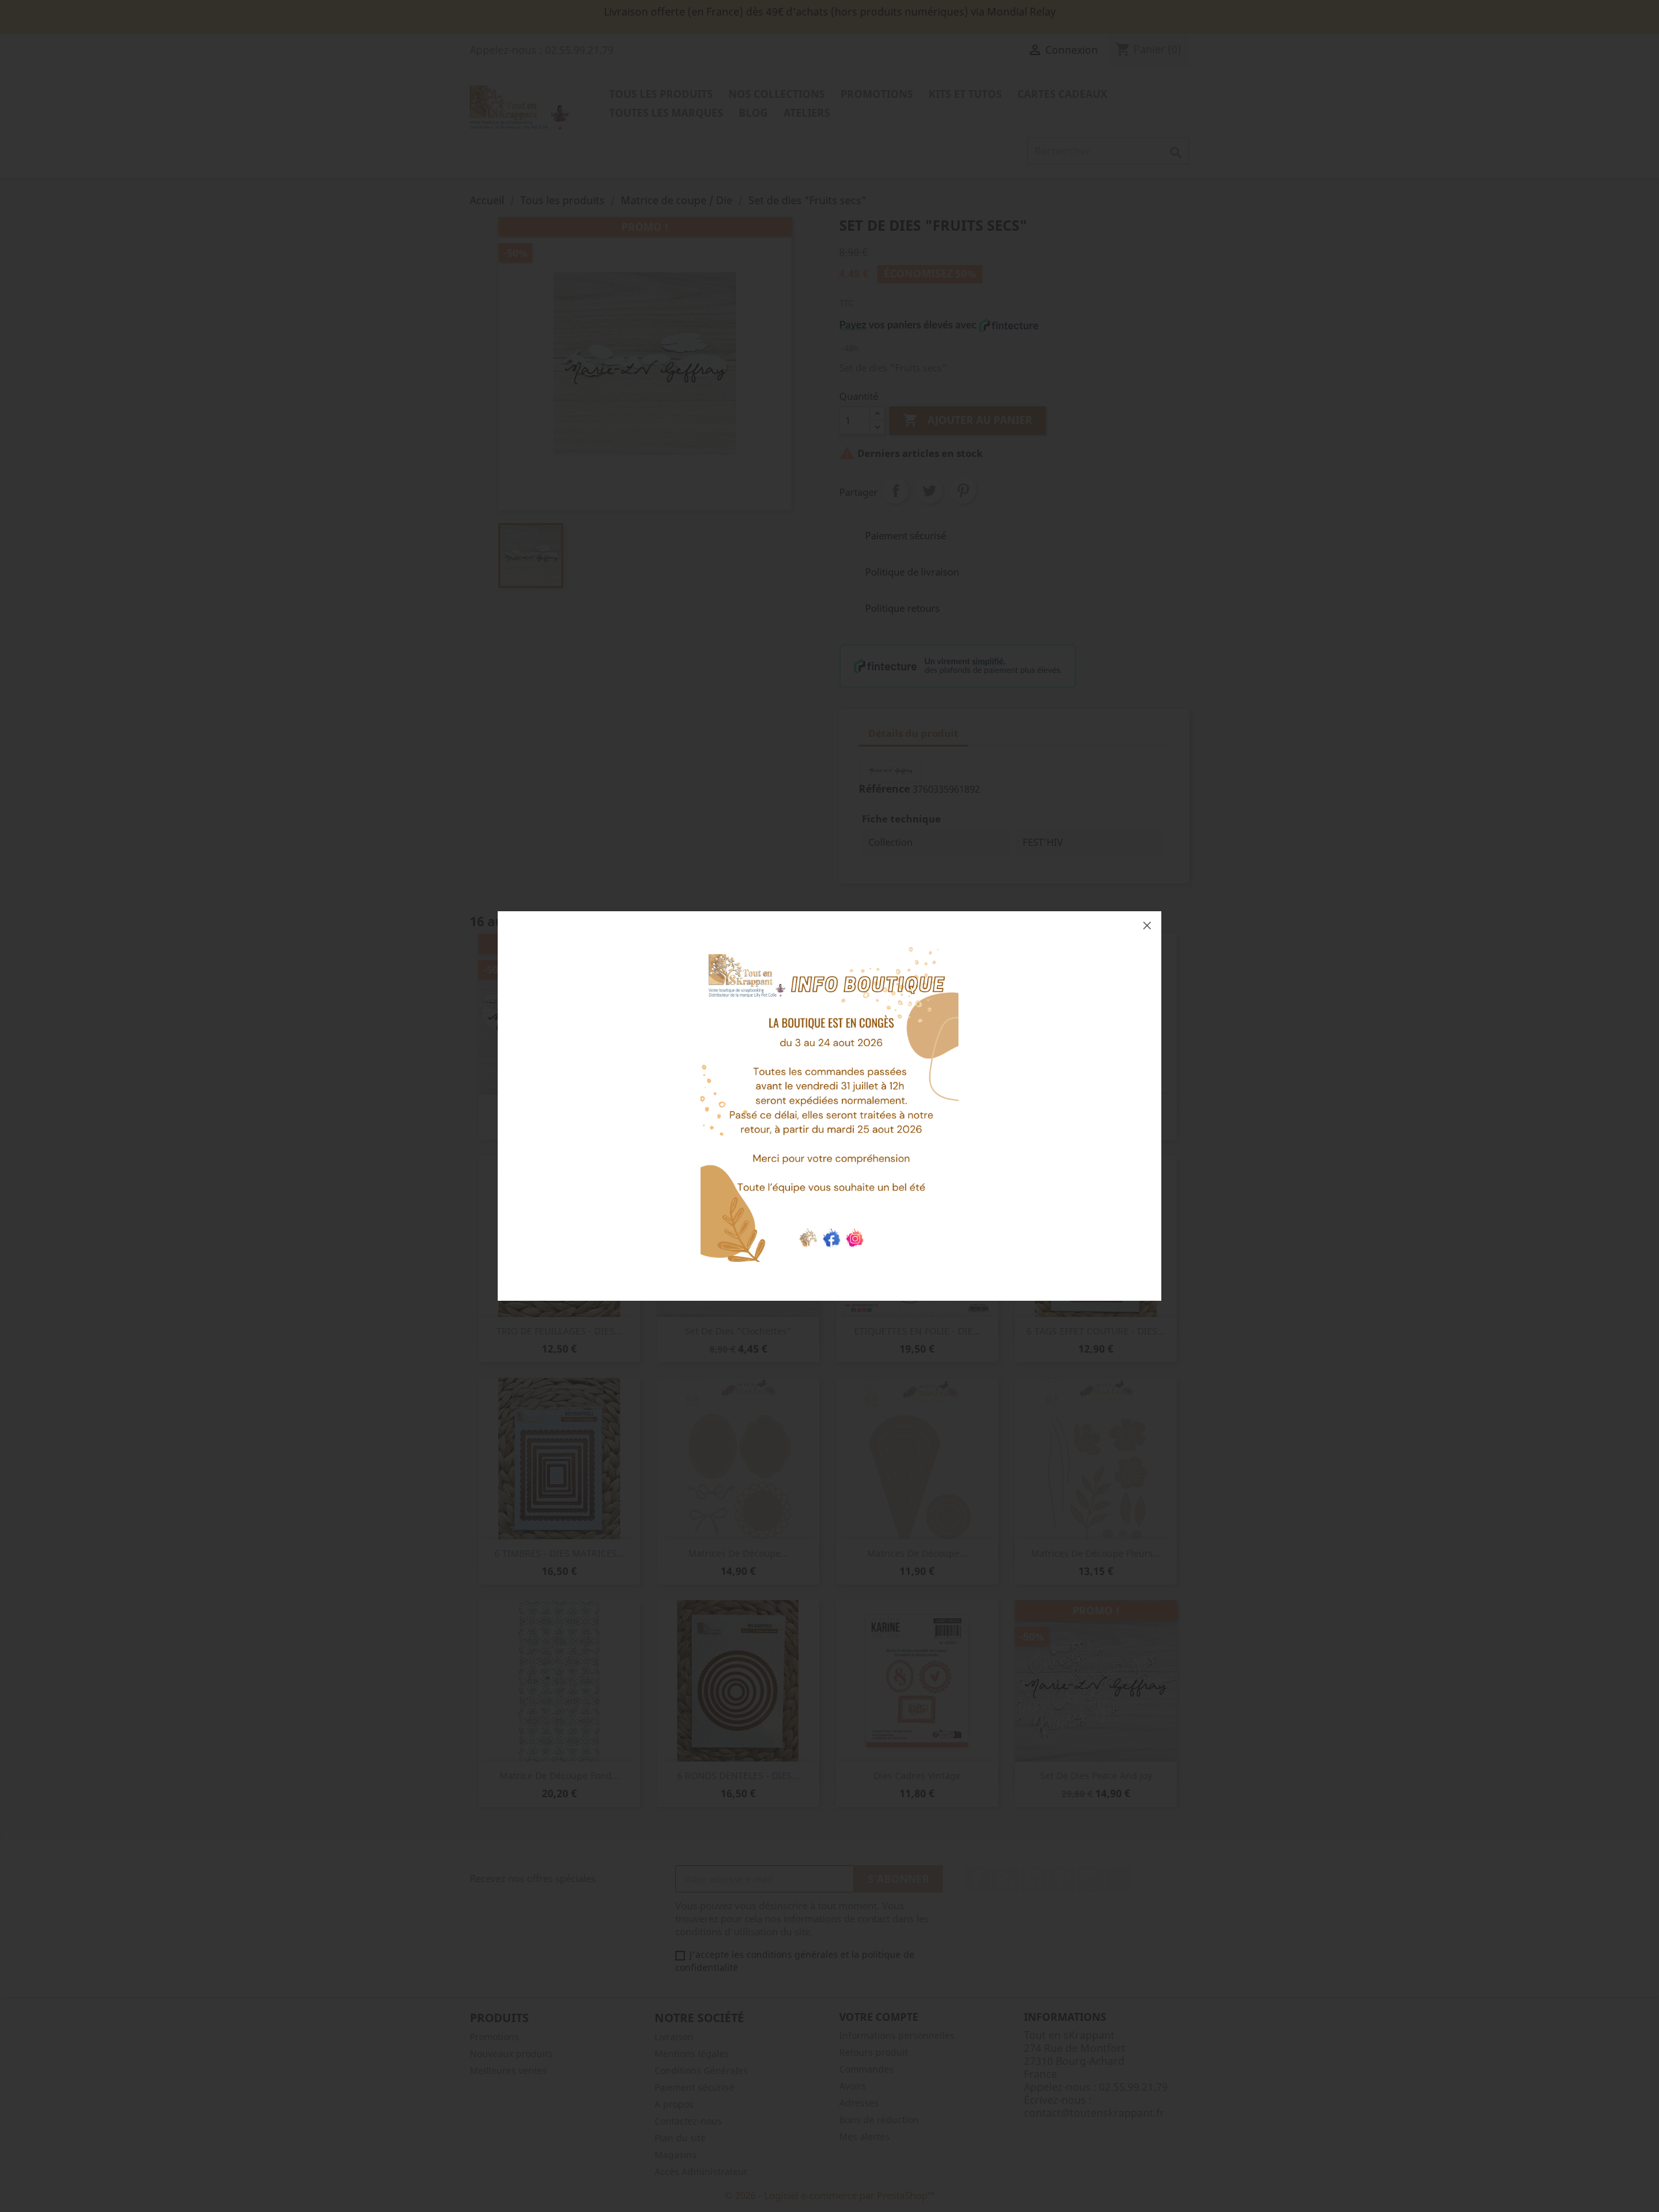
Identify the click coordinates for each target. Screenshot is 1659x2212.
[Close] (1147, 926)
